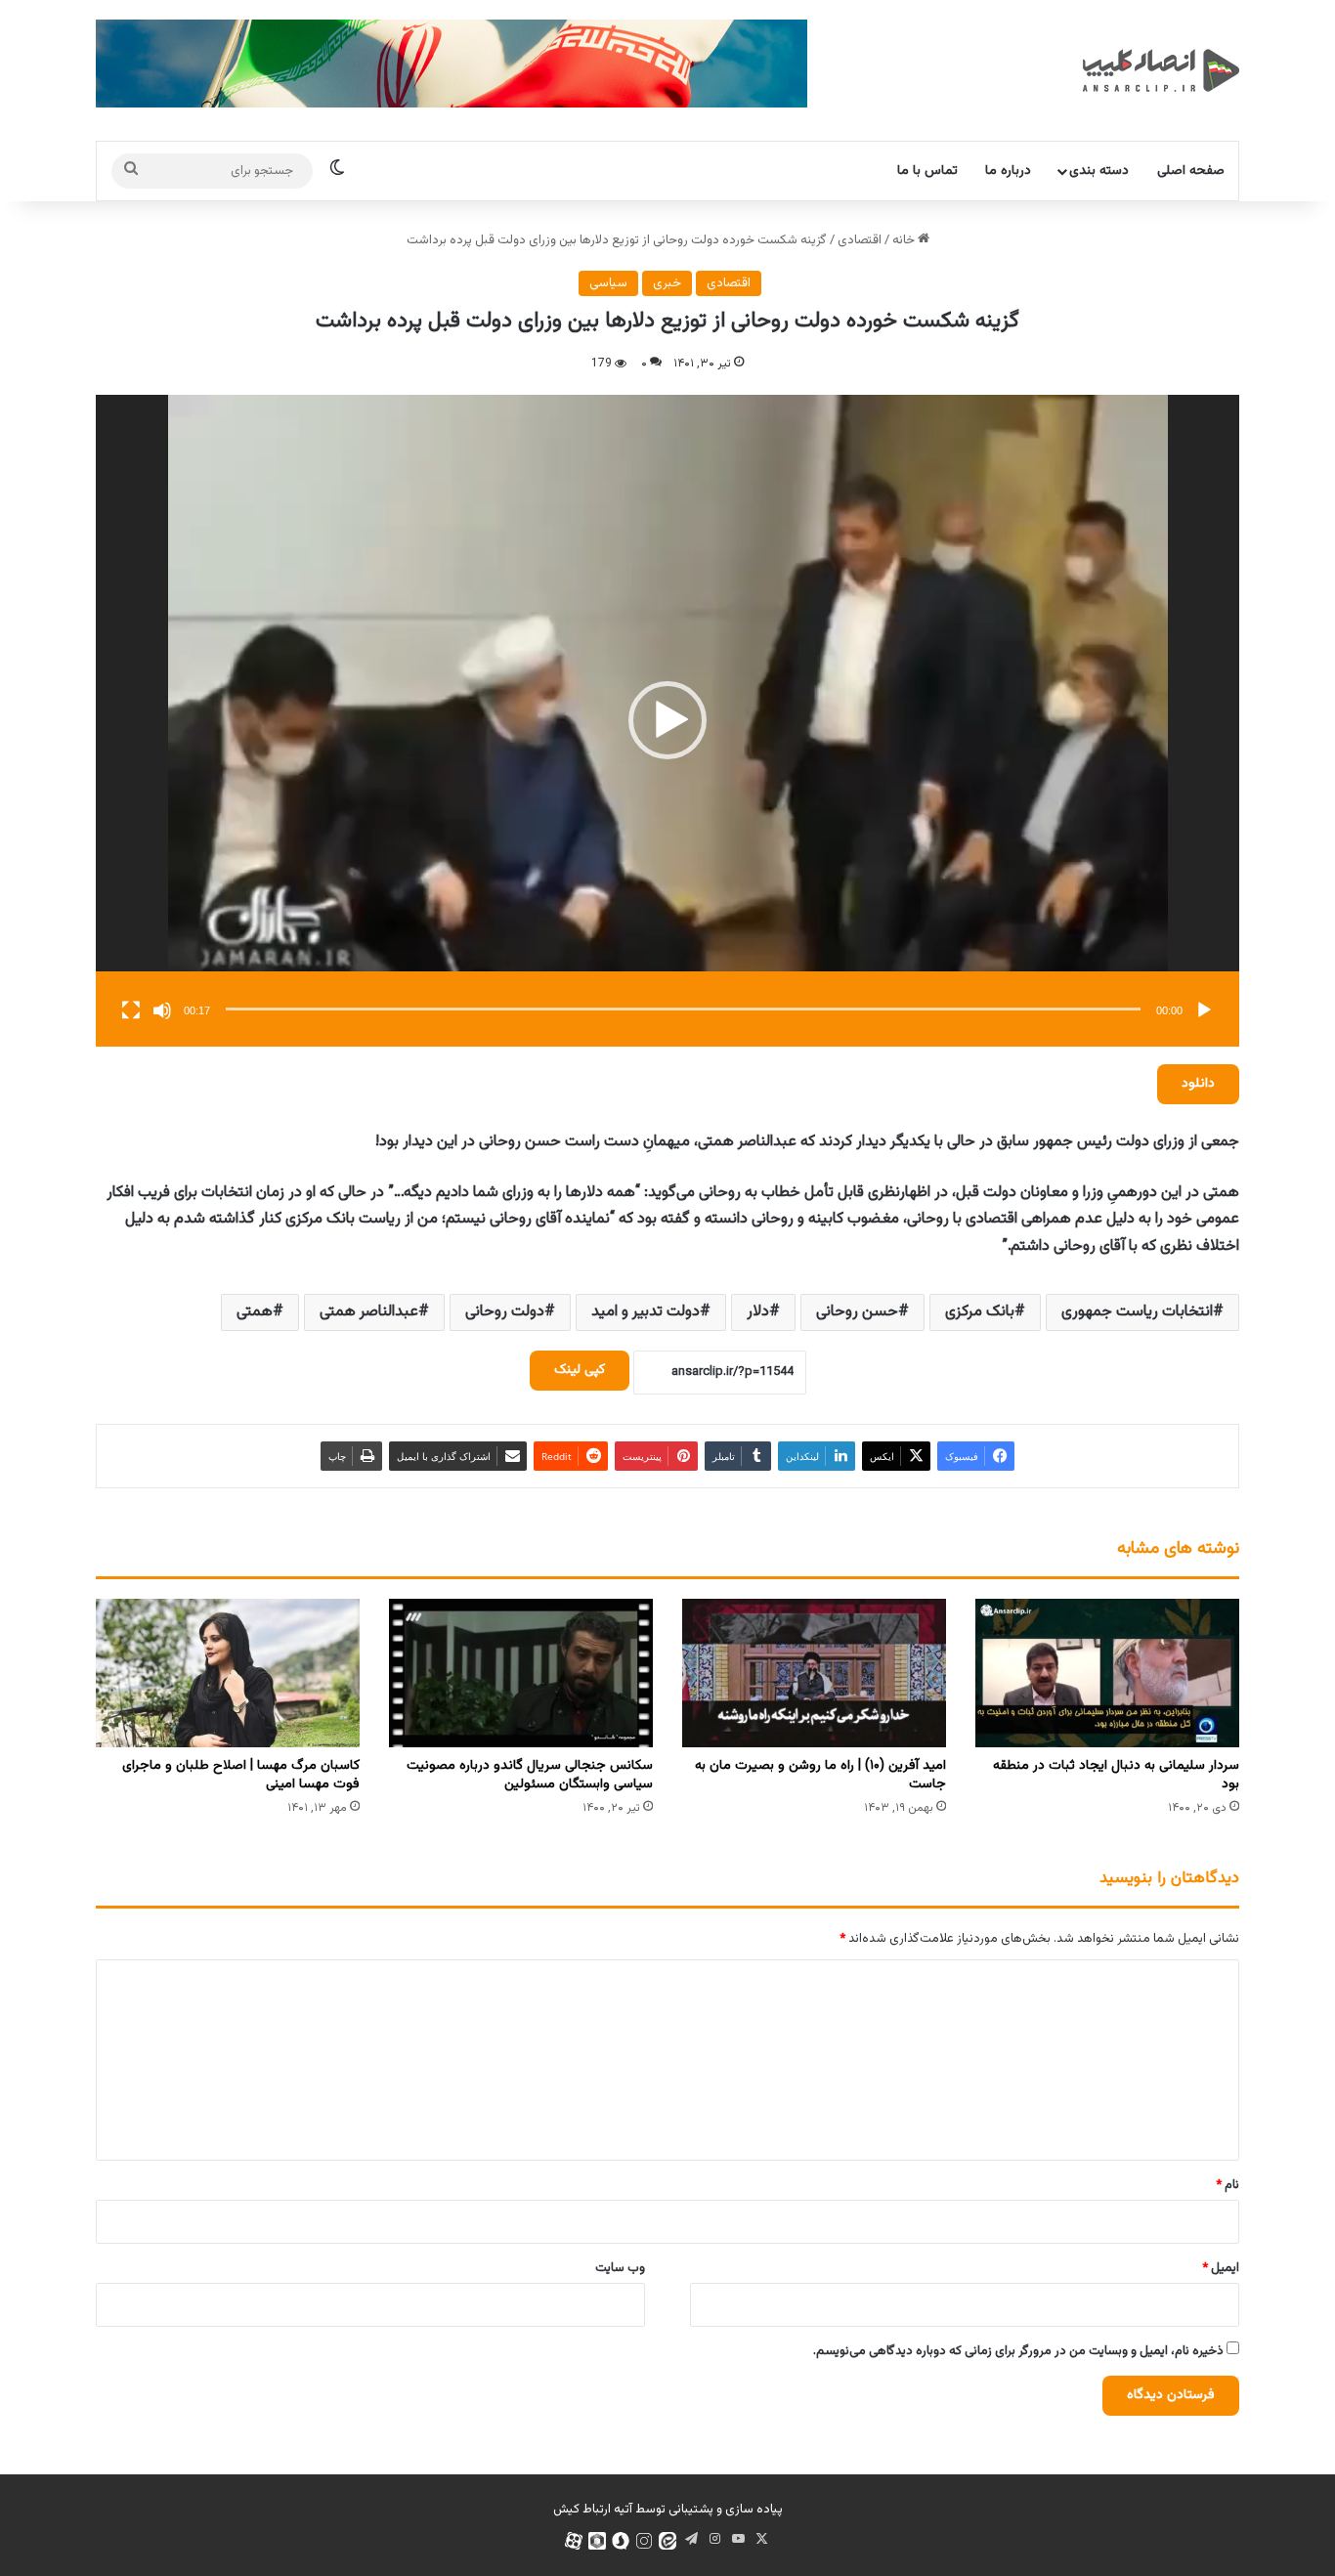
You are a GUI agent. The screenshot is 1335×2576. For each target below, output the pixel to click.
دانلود (1198, 1084)
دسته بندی (1099, 171)
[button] (667, 720)
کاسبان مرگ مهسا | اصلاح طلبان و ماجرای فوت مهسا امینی (241, 1775)
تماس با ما (927, 171)
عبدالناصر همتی (369, 1312)
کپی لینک (580, 1370)
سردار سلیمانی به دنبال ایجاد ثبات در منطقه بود (1116, 1775)
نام (1227, 2185)
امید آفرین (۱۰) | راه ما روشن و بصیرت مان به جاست (820, 1775)
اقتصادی (860, 240)
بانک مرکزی (980, 1312)
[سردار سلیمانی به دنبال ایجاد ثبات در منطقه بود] (1107, 1673)
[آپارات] (574, 2541)
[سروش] (621, 2541)
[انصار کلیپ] (1161, 70)
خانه (905, 240)
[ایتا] (667, 2541)
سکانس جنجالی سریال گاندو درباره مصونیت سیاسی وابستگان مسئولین (530, 1775)
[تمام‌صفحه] (131, 1010)
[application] (667, 721)
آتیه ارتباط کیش (593, 2510)
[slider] (683, 1009)
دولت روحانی (505, 1312)
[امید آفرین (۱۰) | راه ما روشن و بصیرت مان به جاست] (814, 1673)
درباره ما (1008, 171)
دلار (758, 1312)
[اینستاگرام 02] (644, 2541)
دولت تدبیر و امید (646, 1312)
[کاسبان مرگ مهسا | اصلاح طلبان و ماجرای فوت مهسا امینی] (228, 1673)
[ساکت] (162, 1010)
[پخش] (1204, 1010)
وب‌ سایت (620, 2268)
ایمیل (1221, 2268)
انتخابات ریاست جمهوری (1137, 1312)
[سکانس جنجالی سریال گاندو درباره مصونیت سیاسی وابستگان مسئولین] (521, 1673)
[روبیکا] (597, 2541)
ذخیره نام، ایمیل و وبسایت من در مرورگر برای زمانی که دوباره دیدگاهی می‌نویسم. (1018, 2351)
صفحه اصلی (1191, 171)
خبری (667, 283)
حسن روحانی (857, 1312)
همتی (255, 1312)
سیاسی (608, 283)
